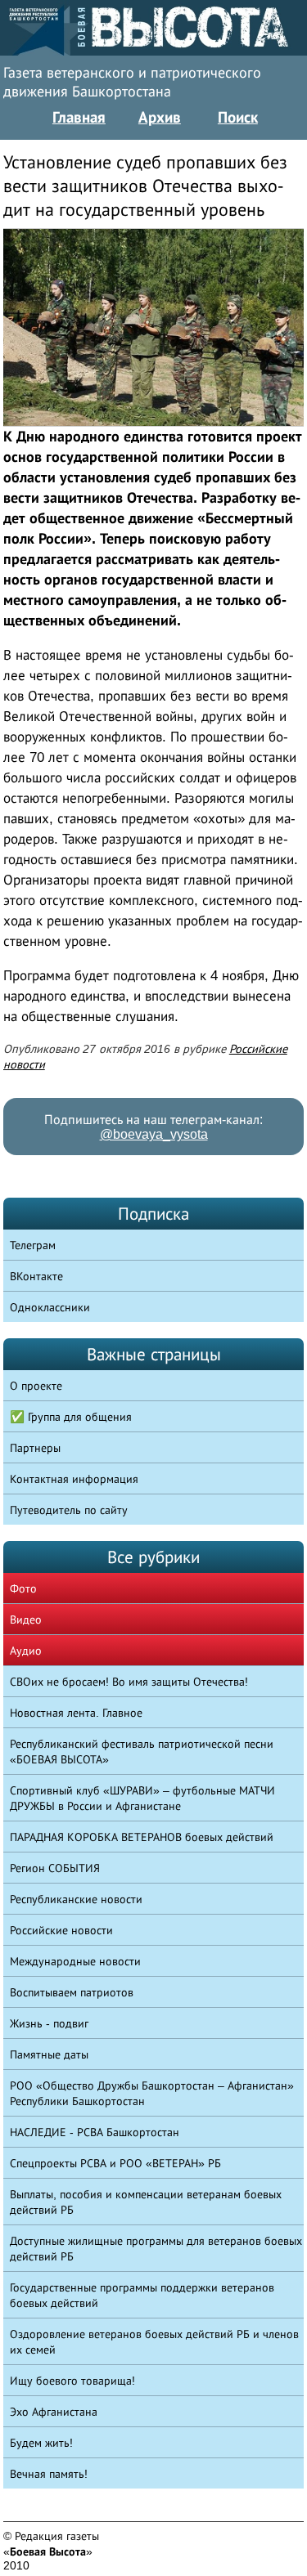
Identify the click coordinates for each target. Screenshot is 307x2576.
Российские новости (61, 1930)
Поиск (238, 117)
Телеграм (33, 1245)
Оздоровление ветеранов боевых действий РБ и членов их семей (154, 2342)
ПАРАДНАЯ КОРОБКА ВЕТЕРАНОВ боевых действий (142, 1837)
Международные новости (75, 1961)
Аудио (26, 1651)
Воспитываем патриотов (72, 1992)
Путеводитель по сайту (69, 1510)
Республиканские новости (76, 1899)
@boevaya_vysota (154, 1134)
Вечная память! (49, 2474)
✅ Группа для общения (71, 1417)
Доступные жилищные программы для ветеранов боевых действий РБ (156, 2249)
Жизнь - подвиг (49, 2023)
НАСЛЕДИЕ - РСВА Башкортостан (95, 2132)
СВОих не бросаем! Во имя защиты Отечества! (129, 1682)
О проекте (36, 1386)
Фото (23, 1588)
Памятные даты (49, 2054)
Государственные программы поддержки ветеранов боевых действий (142, 2295)
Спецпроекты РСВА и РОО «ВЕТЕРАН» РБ (115, 2163)
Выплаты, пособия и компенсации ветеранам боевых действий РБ (146, 2202)
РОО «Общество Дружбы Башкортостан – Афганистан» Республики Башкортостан (152, 2093)
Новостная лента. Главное (76, 1713)
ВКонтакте (36, 1276)
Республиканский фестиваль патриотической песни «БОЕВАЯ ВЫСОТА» (142, 1752)
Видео (26, 1620)
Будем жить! (41, 2443)
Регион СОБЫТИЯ (55, 1868)
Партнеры (35, 1448)
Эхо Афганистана (54, 2412)
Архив (160, 117)
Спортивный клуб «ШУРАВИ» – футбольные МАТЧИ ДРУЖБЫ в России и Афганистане (142, 1798)
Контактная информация (74, 1479)
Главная (79, 117)
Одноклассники (50, 1307)
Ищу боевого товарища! (72, 2381)
